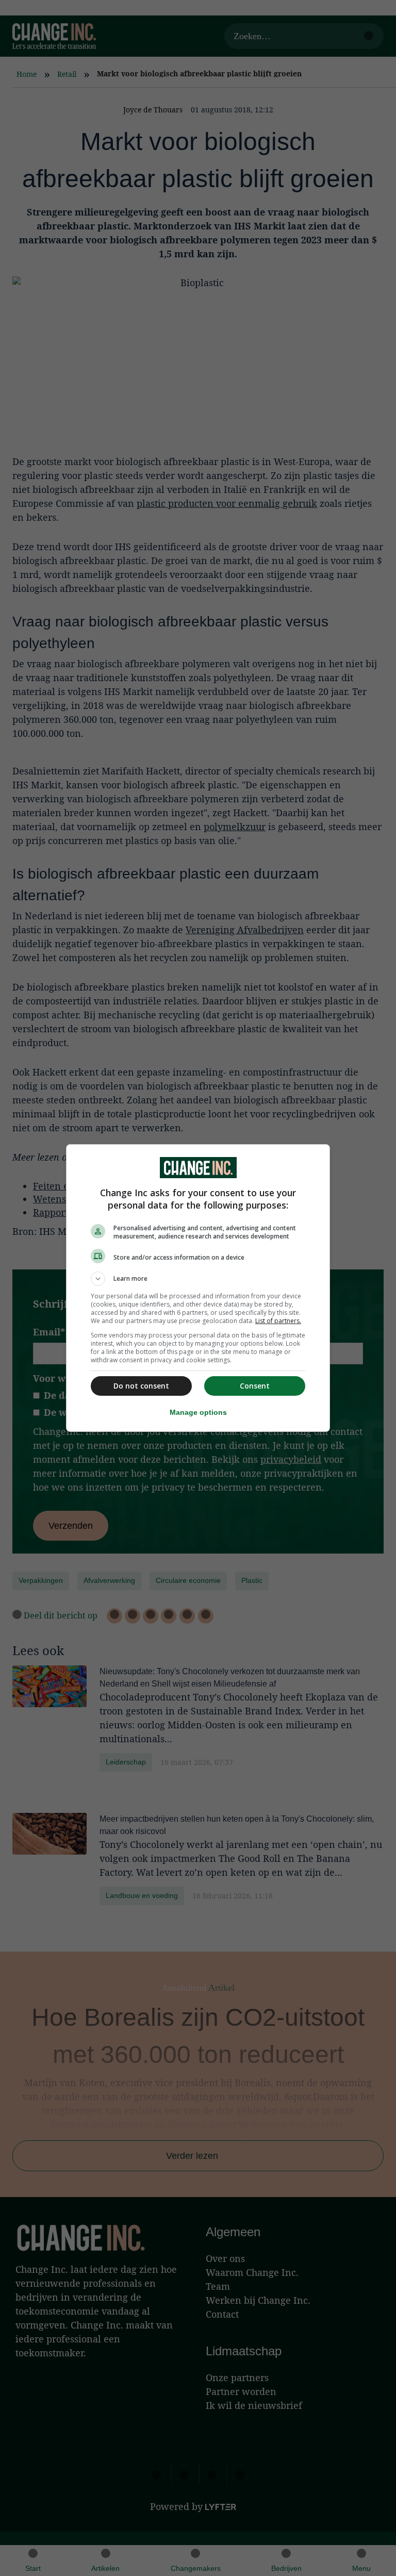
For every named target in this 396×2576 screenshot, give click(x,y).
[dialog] (198, 1288)
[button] (198, 1279)
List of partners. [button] (278, 1321)
